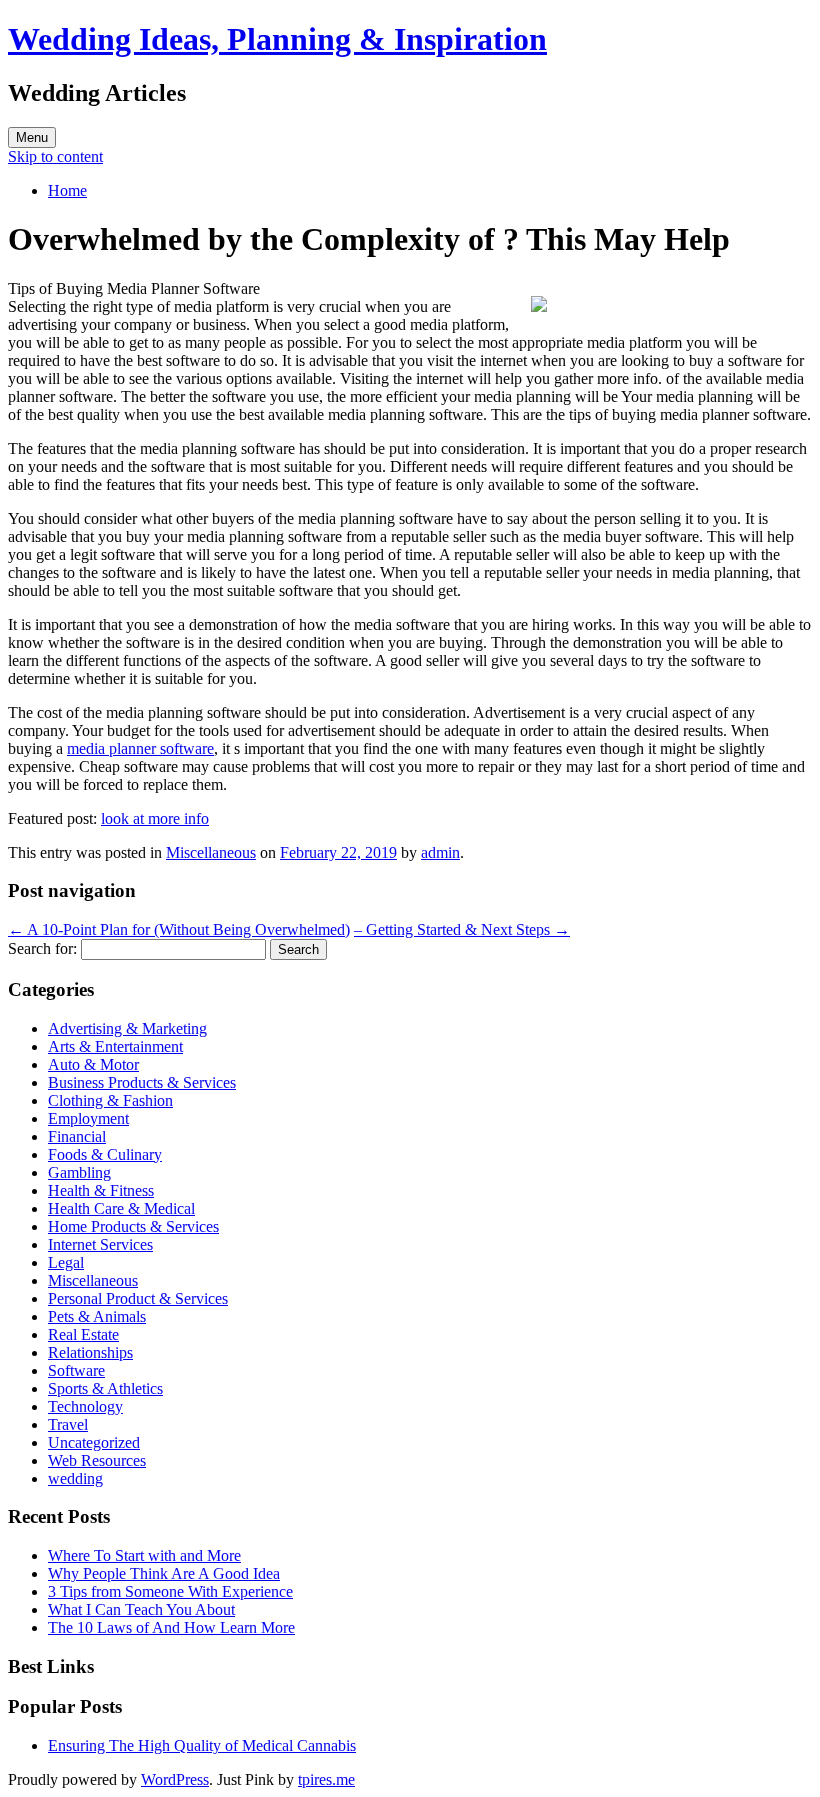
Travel (68, 1424)
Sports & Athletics (105, 1388)
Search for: (42, 948)
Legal (66, 1262)
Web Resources (97, 1460)
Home (67, 190)
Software (76, 1370)
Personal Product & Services (138, 1298)
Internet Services (100, 1244)
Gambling (79, 1172)
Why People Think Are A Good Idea (164, 1573)
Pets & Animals (97, 1316)
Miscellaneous (211, 852)
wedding (75, 1478)
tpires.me (326, 1779)
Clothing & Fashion (110, 1100)
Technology (85, 1406)
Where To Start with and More (144, 1555)
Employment (88, 1118)
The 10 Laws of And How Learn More (171, 1627)
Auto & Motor (93, 1064)
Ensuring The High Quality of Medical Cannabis (202, 1745)
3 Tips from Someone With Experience (170, 1591)
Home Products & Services (133, 1226)
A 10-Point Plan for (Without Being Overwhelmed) (179, 929)
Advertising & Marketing (127, 1028)
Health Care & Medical (121, 1208)
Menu (32, 137)
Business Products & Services (142, 1082)
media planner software (140, 748)
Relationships (90, 1352)
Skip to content (55, 156)
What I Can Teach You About (141, 1609)
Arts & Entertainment (115, 1046)
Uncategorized (94, 1442)
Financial (77, 1136)
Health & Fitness (101, 1190)
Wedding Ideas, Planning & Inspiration (277, 39)
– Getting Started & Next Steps (462, 929)
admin (440, 852)
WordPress (175, 1779)
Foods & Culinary (105, 1154)
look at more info (155, 818)
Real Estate (83, 1334)
